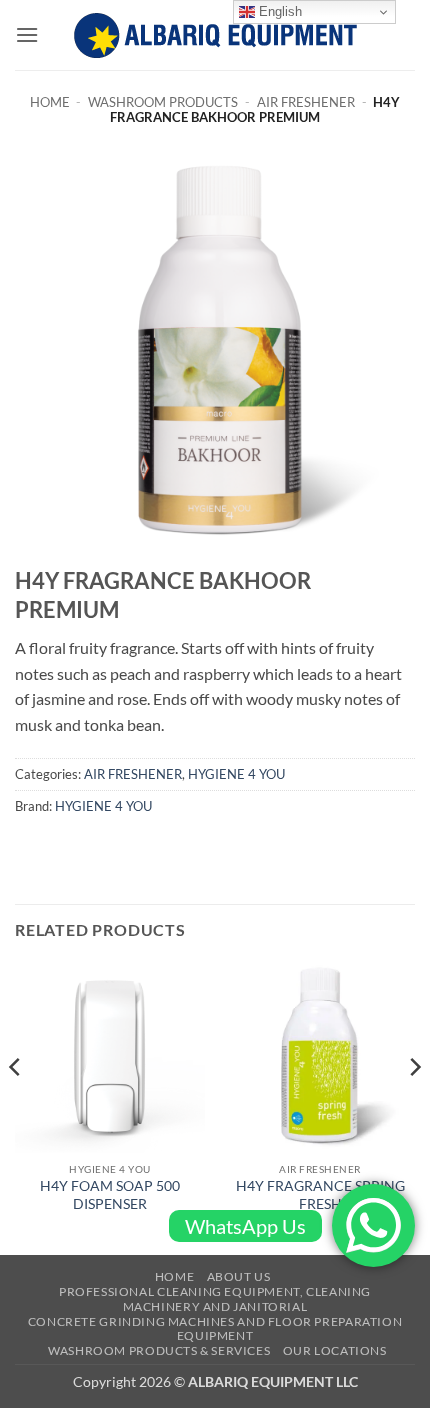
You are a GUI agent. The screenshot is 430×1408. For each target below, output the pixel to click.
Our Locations (335, 1350)
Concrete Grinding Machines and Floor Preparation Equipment (215, 1329)
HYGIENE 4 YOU (236, 774)
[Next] (414, 1106)
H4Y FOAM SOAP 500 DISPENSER (110, 1195)
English (278, 11)
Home (50, 102)
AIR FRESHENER (306, 102)
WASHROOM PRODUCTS (163, 102)
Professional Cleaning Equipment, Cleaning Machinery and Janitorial (215, 1299)
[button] (27, 34)
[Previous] (16, 1106)
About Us (239, 1276)
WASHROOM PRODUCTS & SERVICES (159, 1350)
